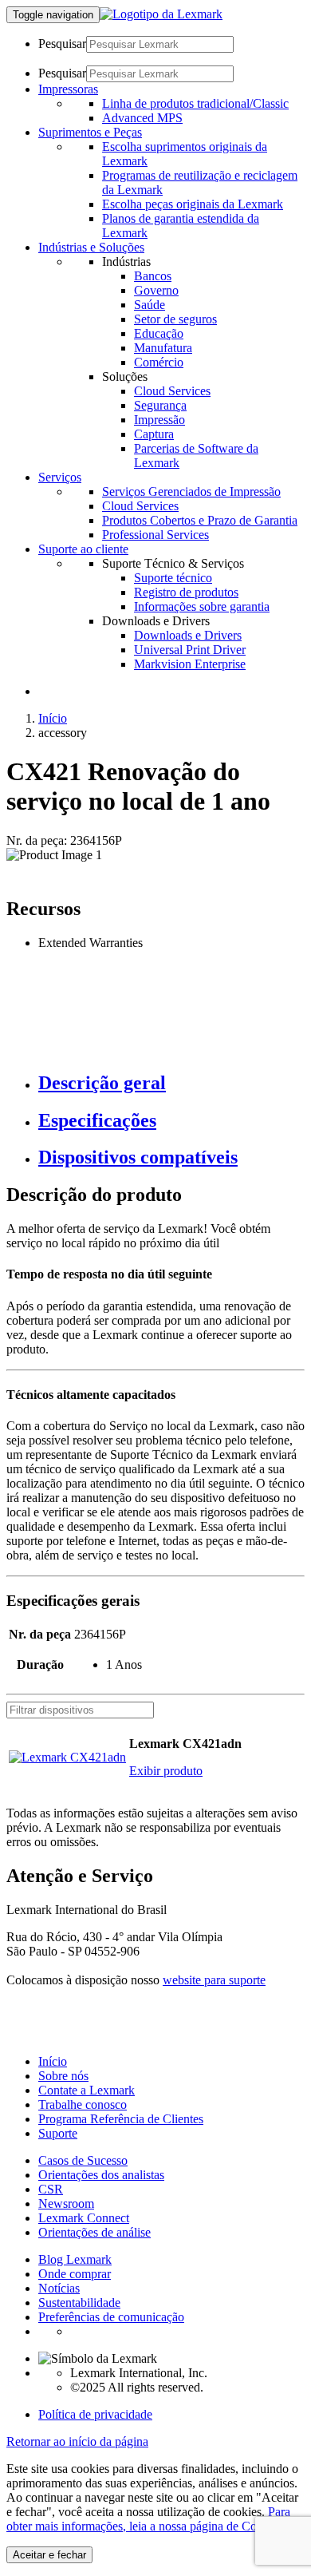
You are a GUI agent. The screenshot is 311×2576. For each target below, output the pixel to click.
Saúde (150, 305)
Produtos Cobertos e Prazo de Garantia (200, 520)
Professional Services (155, 535)
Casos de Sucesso (83, 2160)
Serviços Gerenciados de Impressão (191, 491)
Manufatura (163, 348)
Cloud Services (172, 391)
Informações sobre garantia (202, 606)
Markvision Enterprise (190, 664)
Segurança (160, 405)
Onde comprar (75, 2274)
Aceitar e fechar (49, 2555)
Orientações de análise (94, 2232)
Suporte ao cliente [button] (83, 549)
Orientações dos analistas (101, 2175)
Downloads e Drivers (188, 635)
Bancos (153, 276)
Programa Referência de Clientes (121, 2119)
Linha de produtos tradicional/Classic (195, 103)
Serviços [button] (60, 477)
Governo (156, 290)
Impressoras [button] (68, 89)
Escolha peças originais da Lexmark (193, 204)
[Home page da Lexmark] (161, 14)
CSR (51, 2189)
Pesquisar (62, 44)
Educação (159, 333)
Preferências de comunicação (111, 2317)
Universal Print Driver (190, 650)
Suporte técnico (173, 578)
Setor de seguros (175, 319)
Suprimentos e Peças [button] (90, 132)
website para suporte (214, 1980)
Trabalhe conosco (83, 2104)
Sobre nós (63, 2076)
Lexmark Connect (84, 2218)
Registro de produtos (186, 592)
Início (53, 718)
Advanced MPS (142, 118)
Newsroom (66, 2203)
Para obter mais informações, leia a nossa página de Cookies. (148, 2519)
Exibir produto (166, 1771)
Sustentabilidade (79, 2303)
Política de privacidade (95, 2414)
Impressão (159, 420)
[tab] (171, 1083)
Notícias (59, 2288)
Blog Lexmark (75, 2259)
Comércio (159, 362)
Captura (154, 434)
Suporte (58, 2133)
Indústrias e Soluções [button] (91, 247)
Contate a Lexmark (87, 2090)
